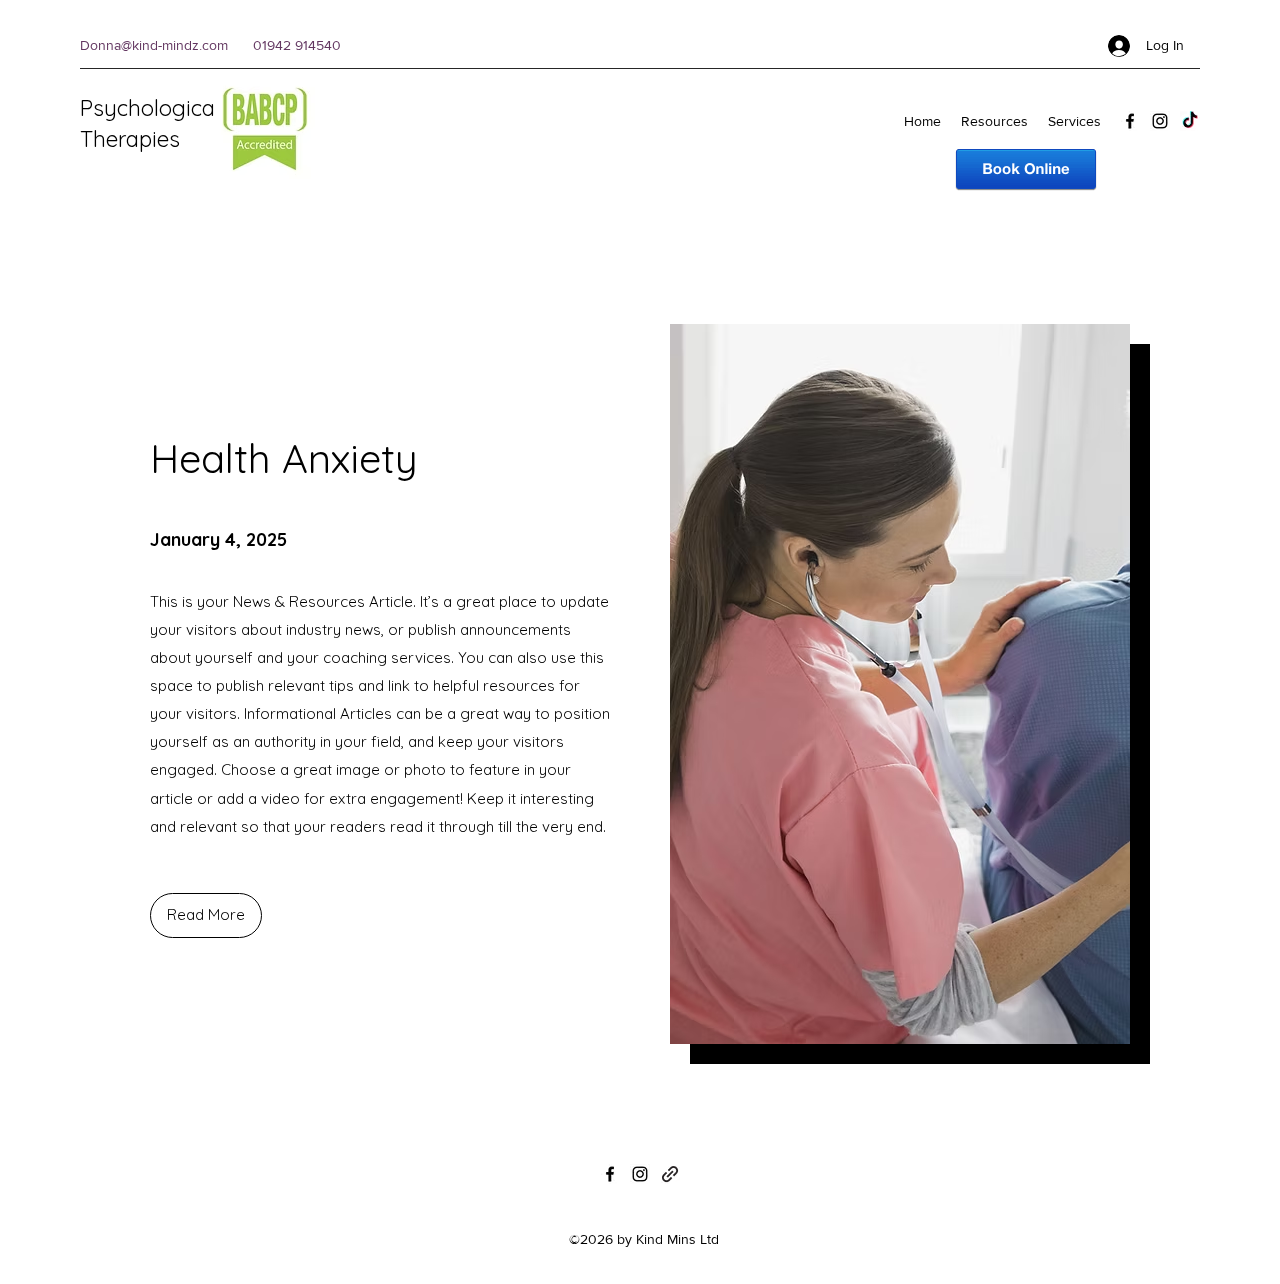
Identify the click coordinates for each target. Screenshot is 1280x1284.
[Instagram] (1160, 121)
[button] (206, 915)
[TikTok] (1190, 121)
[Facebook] (1130, 121)
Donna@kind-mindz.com (154, 45)
